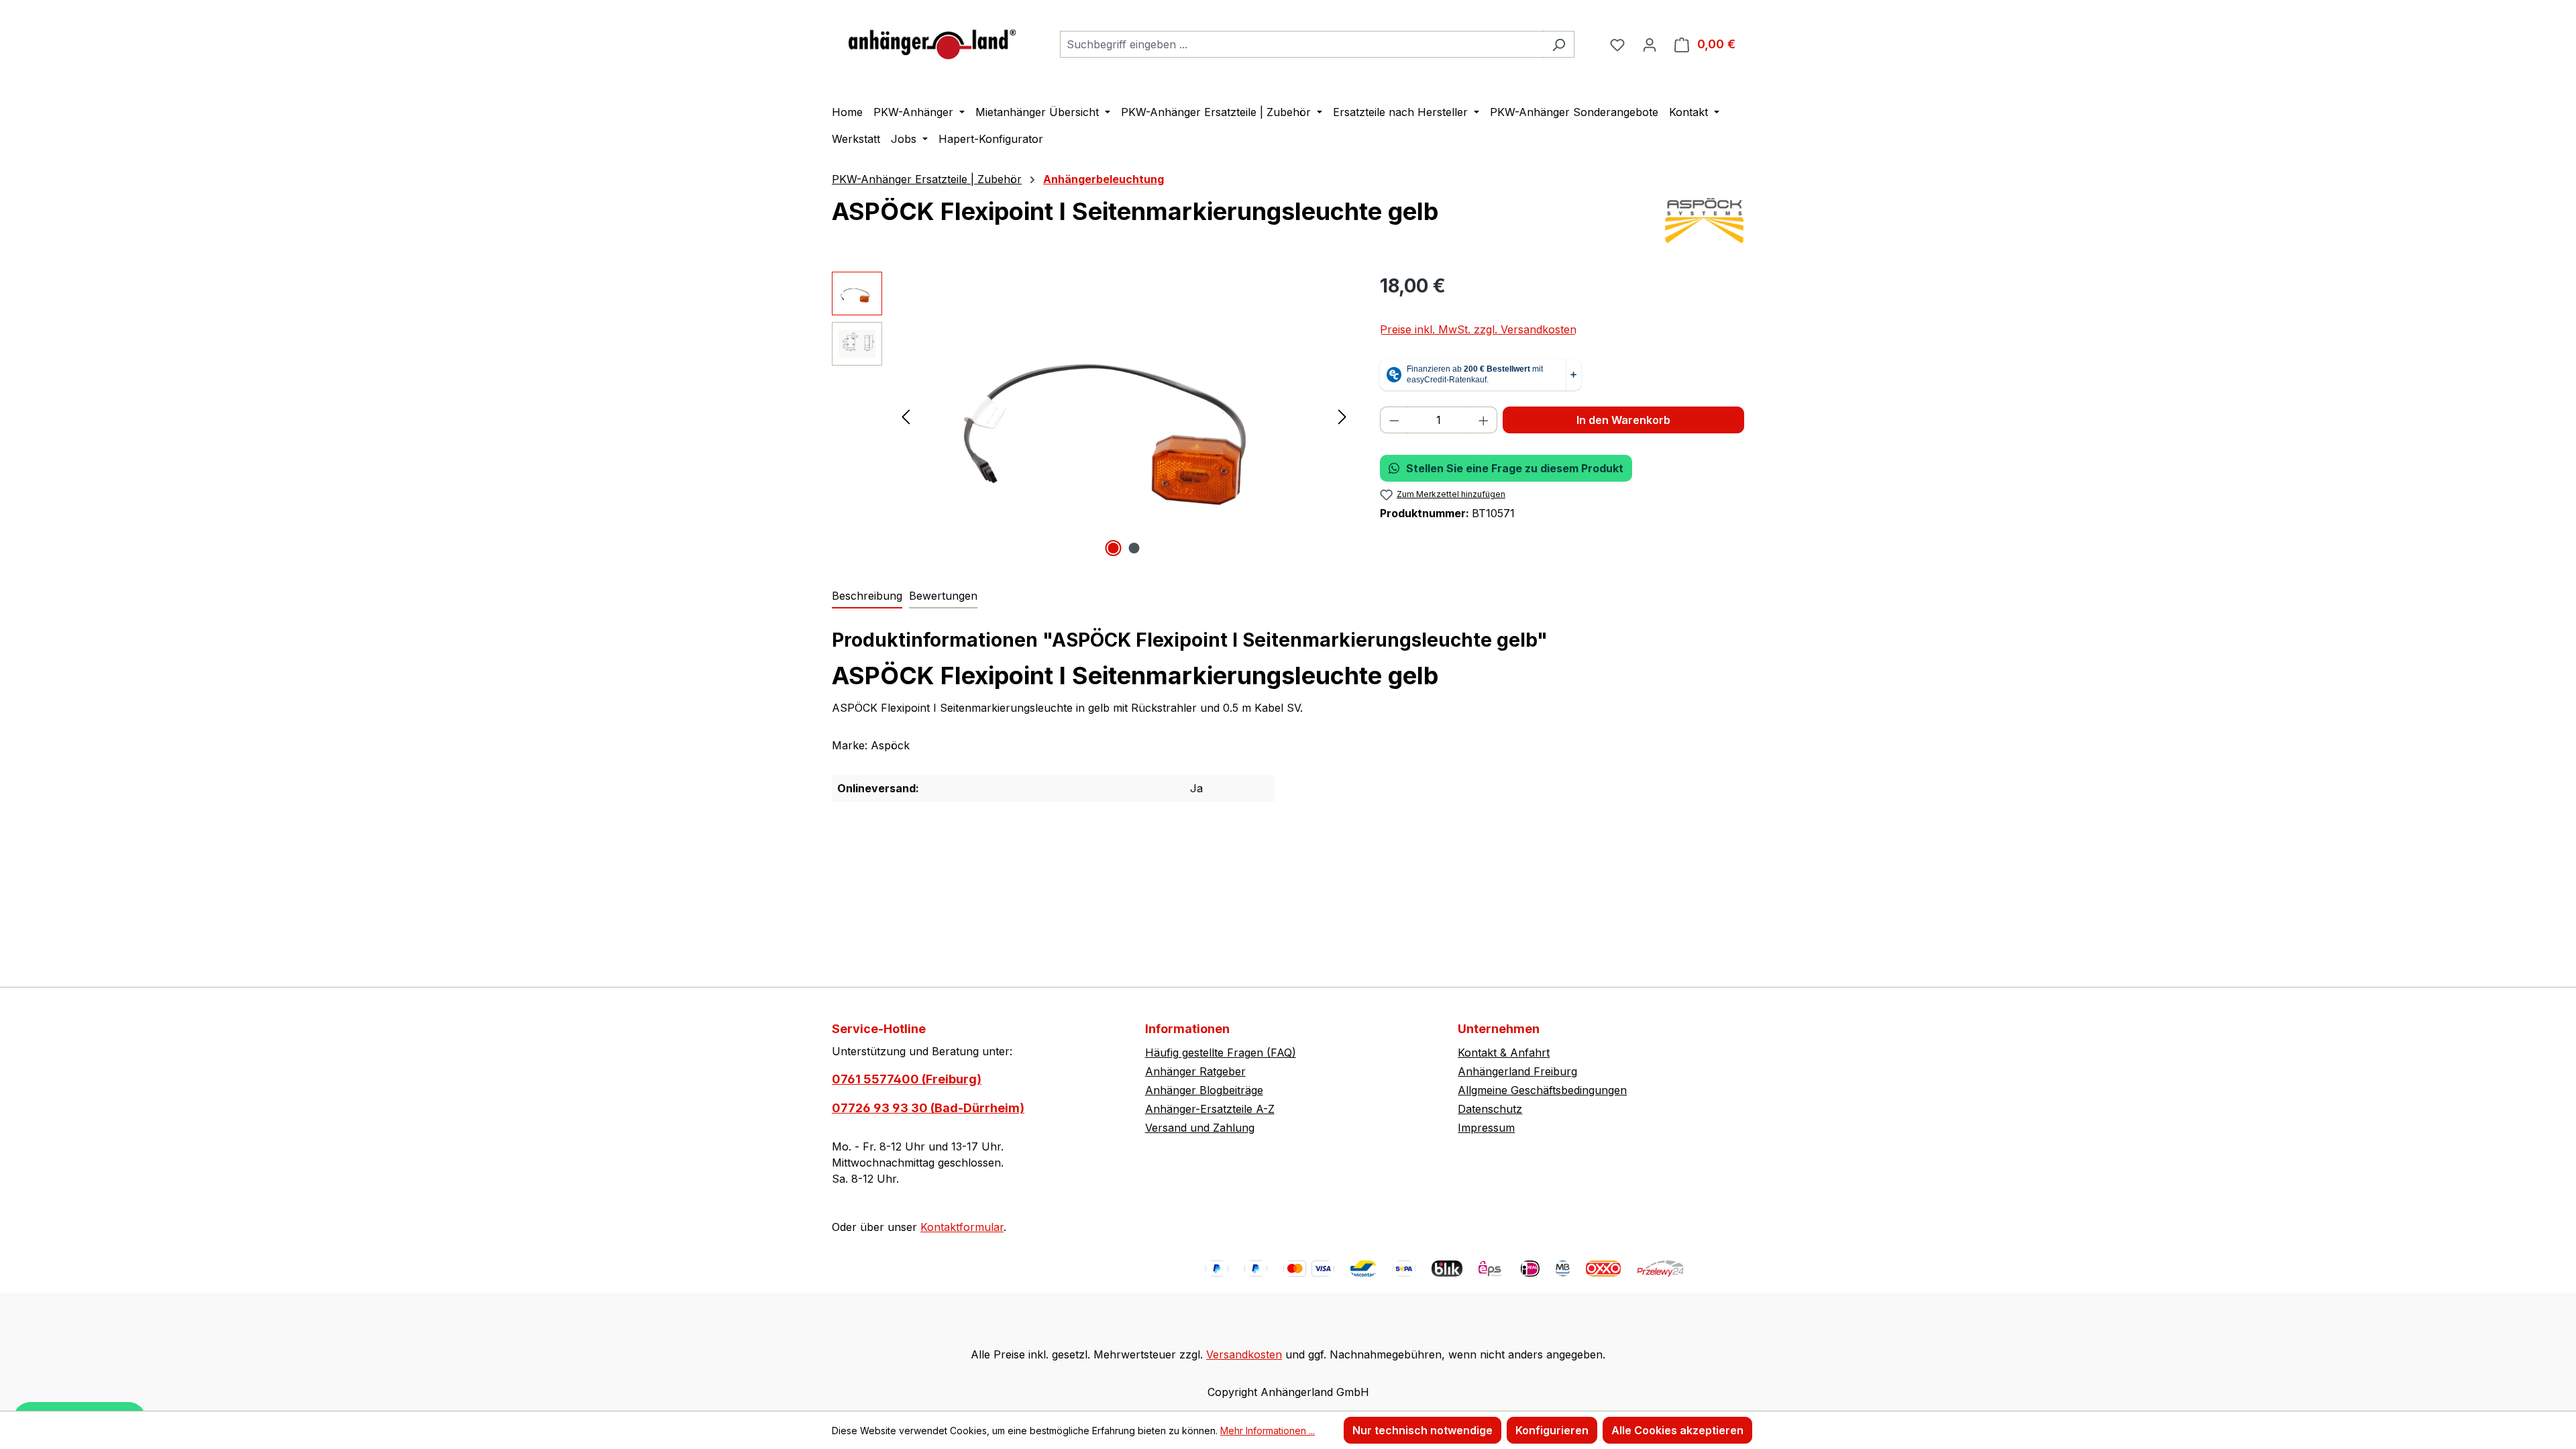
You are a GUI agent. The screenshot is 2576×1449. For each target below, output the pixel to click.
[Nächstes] (1342, 416)
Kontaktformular (962, 1227)
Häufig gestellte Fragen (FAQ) (1221, 1053)
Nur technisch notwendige (1423, 1430)
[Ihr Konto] (1650, 44)
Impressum (1486, 1128)
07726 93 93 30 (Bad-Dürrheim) (928, 1108)
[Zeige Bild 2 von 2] (1134, 548)
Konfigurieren (1552, 1430)
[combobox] (1302, 44)
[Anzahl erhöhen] (1484, 420)
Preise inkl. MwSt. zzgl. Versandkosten (1478, 329)
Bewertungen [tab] (943, 596)
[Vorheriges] (906, 416)
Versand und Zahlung (1200, 1128)
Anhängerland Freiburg (1517, 1071)
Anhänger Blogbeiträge (1204, 1090)
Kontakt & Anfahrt (1504, 1053)
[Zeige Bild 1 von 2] (1114, 548)
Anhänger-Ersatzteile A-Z (1210, 1109)
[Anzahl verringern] (1394, 420)
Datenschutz (1490, 1109)
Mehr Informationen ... (1268, 1431)
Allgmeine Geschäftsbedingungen (1542, 1090)
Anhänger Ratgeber (1195, 1071)
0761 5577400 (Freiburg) (907, 1079)
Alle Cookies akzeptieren (1677, 1430)
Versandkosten (1244, 1354)
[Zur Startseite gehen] (932, 41)
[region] (1092, 416)
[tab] (867, 596)
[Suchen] (1559, 44)
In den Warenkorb (1623, 420)
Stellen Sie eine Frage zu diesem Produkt (1515, 468)
